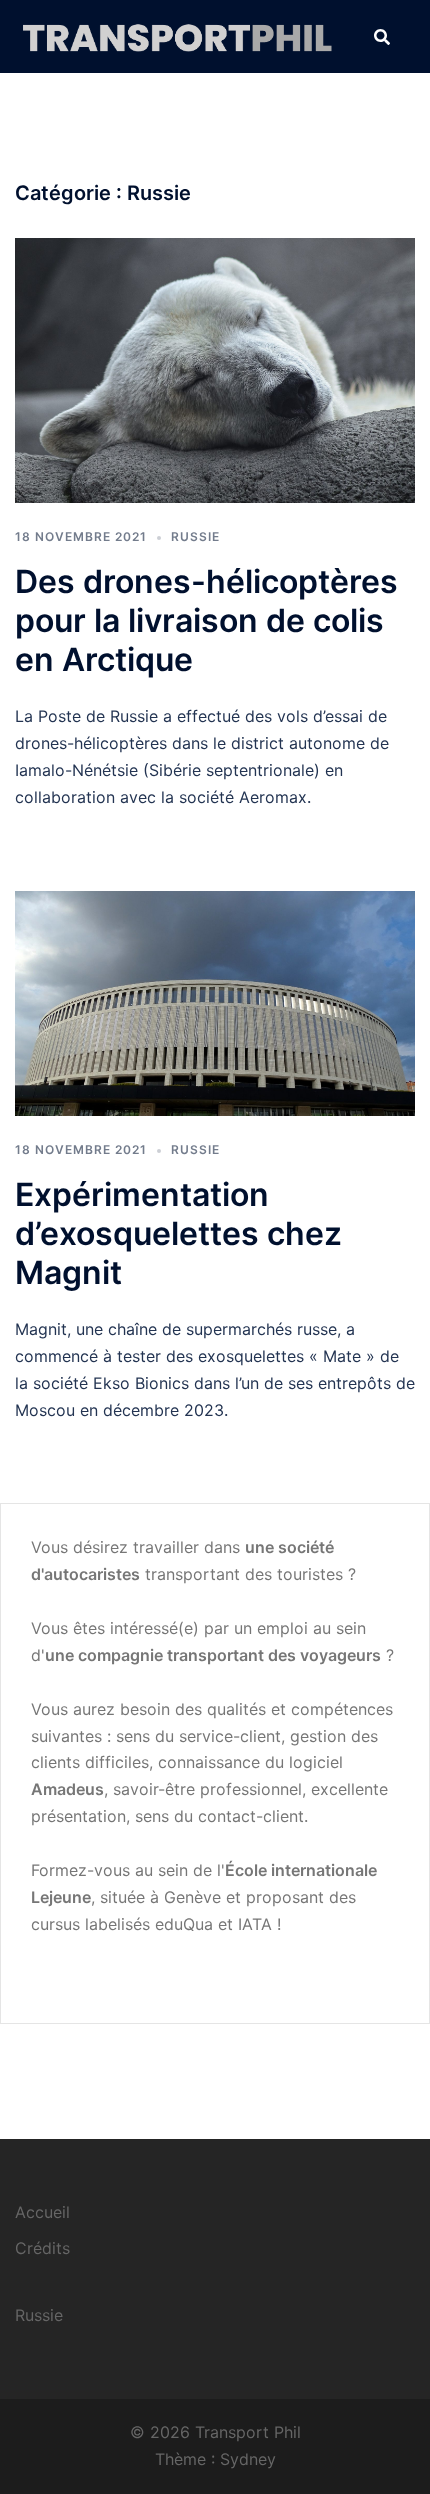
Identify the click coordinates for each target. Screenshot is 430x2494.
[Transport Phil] (179, 35)
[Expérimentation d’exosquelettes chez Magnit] (215, 1002)
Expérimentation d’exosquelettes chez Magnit (178, 1233)
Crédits (42, 2248)
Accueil (42, 2212)
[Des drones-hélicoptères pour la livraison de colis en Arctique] (215, 369)
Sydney (248, 2459)
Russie (195, 536)
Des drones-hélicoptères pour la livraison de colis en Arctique (206, 620)
